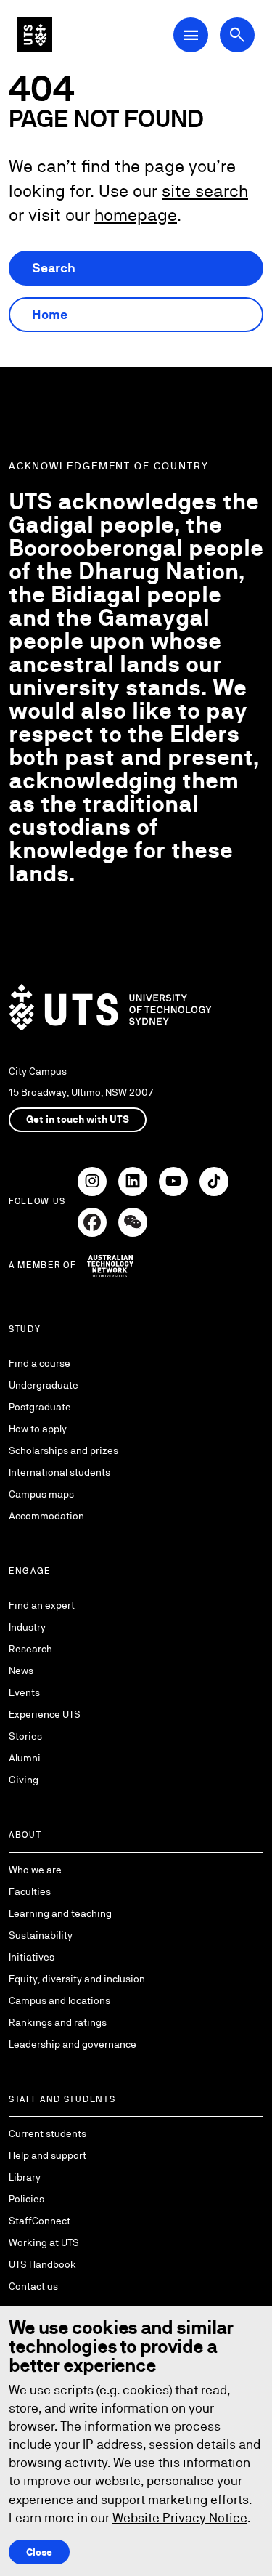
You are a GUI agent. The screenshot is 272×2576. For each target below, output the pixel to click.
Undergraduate (44, 1385)
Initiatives (32, 1957)
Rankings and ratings (58, 2022)
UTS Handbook (42, 2264)
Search (54, 268)
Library (25, 2177)
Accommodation (46, 1516)
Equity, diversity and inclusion (77, 1979)
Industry (27, 1627)
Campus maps (41, 1494)
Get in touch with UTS (78, 1119)
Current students (48, 2133)
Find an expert (42, 1605)
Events (24, 1692)
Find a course (40, 1363)
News (21, 1671)
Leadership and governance (73, 2044)
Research (30, 1649)
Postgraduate (40, 1407)
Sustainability (41, 1935)
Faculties (30, 1891)
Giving (24, 1780)
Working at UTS (44, 2242)
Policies (26, 2199)
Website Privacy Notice (180, 2518)
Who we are (35, 1870)
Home (50, 314)
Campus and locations (59, 2000)
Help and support (48, 2155)
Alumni (25, 1758)
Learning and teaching (60, 1913)
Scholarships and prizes (63, 1450)
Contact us (33, 2286)
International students (59, 1472)
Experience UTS (45, 1714)
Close (39, 2552)
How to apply (38, 1429)
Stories (25, 1736)
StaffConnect (40, 2221)
